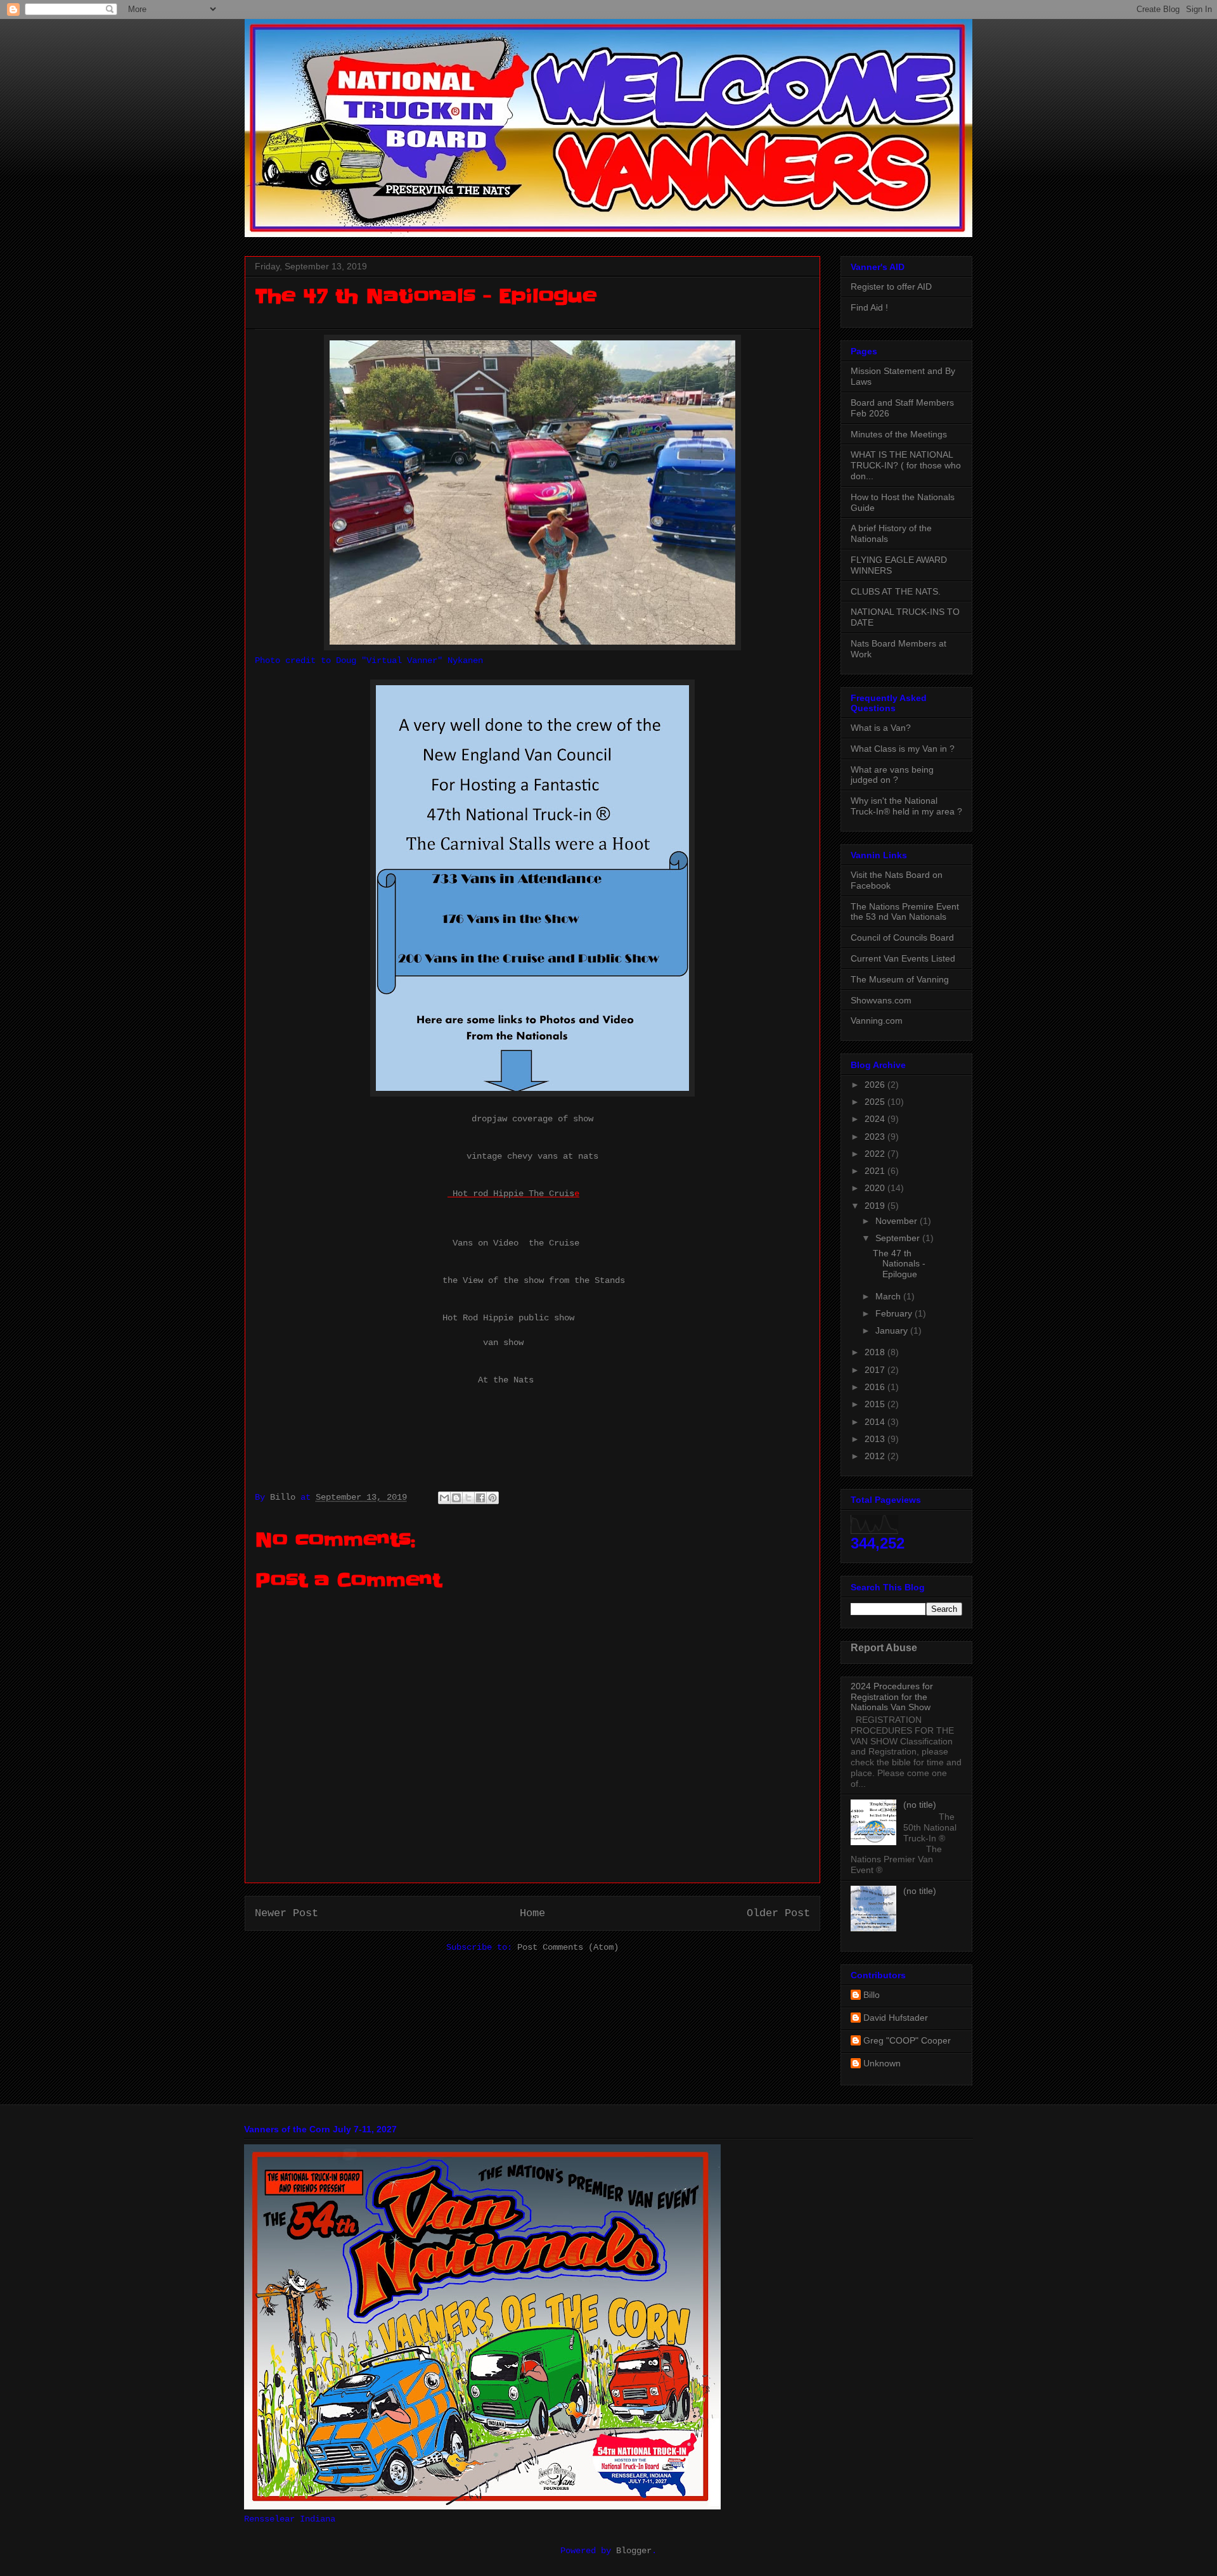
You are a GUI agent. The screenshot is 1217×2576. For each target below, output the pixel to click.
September (899, 1238)
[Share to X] (468, 1498)
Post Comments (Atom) (568, 1947)
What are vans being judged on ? (892, 775)
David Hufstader (896, 2018)
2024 (876, 1119)
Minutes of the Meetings (899, 434)
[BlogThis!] (456, 1498)
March (889, 1296)
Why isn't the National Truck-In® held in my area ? (906, 806)
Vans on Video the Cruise (516, 1243)
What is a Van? (881, 728)
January (893, 1330)
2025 (876, 1102)
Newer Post (287, 1913)
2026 (876, 1085)
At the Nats (506, 1380)
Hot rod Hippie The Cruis (511, 1194)
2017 (876, 1370)
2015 (876, 1404)
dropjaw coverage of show (532, 1119)
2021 (876, 1171)
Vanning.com (877, 1021)
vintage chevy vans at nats (532, 1156)
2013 (876, 1439)
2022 (876, 1154)
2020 (876, 1188)
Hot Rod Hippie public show (508, 1318)
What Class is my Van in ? (903, 749)
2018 (876, 1352)
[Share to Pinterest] (493, 1498)
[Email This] (444, 1498)
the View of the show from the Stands (534, 1280)
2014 (876, 1422)
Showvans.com (881, 1000)
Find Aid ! (869, 307)
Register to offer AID (891, 287)
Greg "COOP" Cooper (907, 2040)
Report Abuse (884, 1647)
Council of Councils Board (902, 937)
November (898, 1221)
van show (503, 1343)
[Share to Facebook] (480, 1498)
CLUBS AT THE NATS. (896, 591)
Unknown (882, 2063)
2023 (876, 1137)
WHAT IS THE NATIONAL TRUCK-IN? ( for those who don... (906, 465)
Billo (872, 1995)
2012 (876, 1456)
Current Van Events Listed (903, 958)
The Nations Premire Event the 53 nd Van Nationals (905, 912)
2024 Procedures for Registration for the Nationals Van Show (892, 1697)
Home (532, 1913)
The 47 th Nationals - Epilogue (899, 1264)
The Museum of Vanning (900, 979)
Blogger (634, 2551)
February (895, 1313)
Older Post (778, 1913)
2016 (876, 1387)
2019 (876, 1206)
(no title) (920, 1805)
